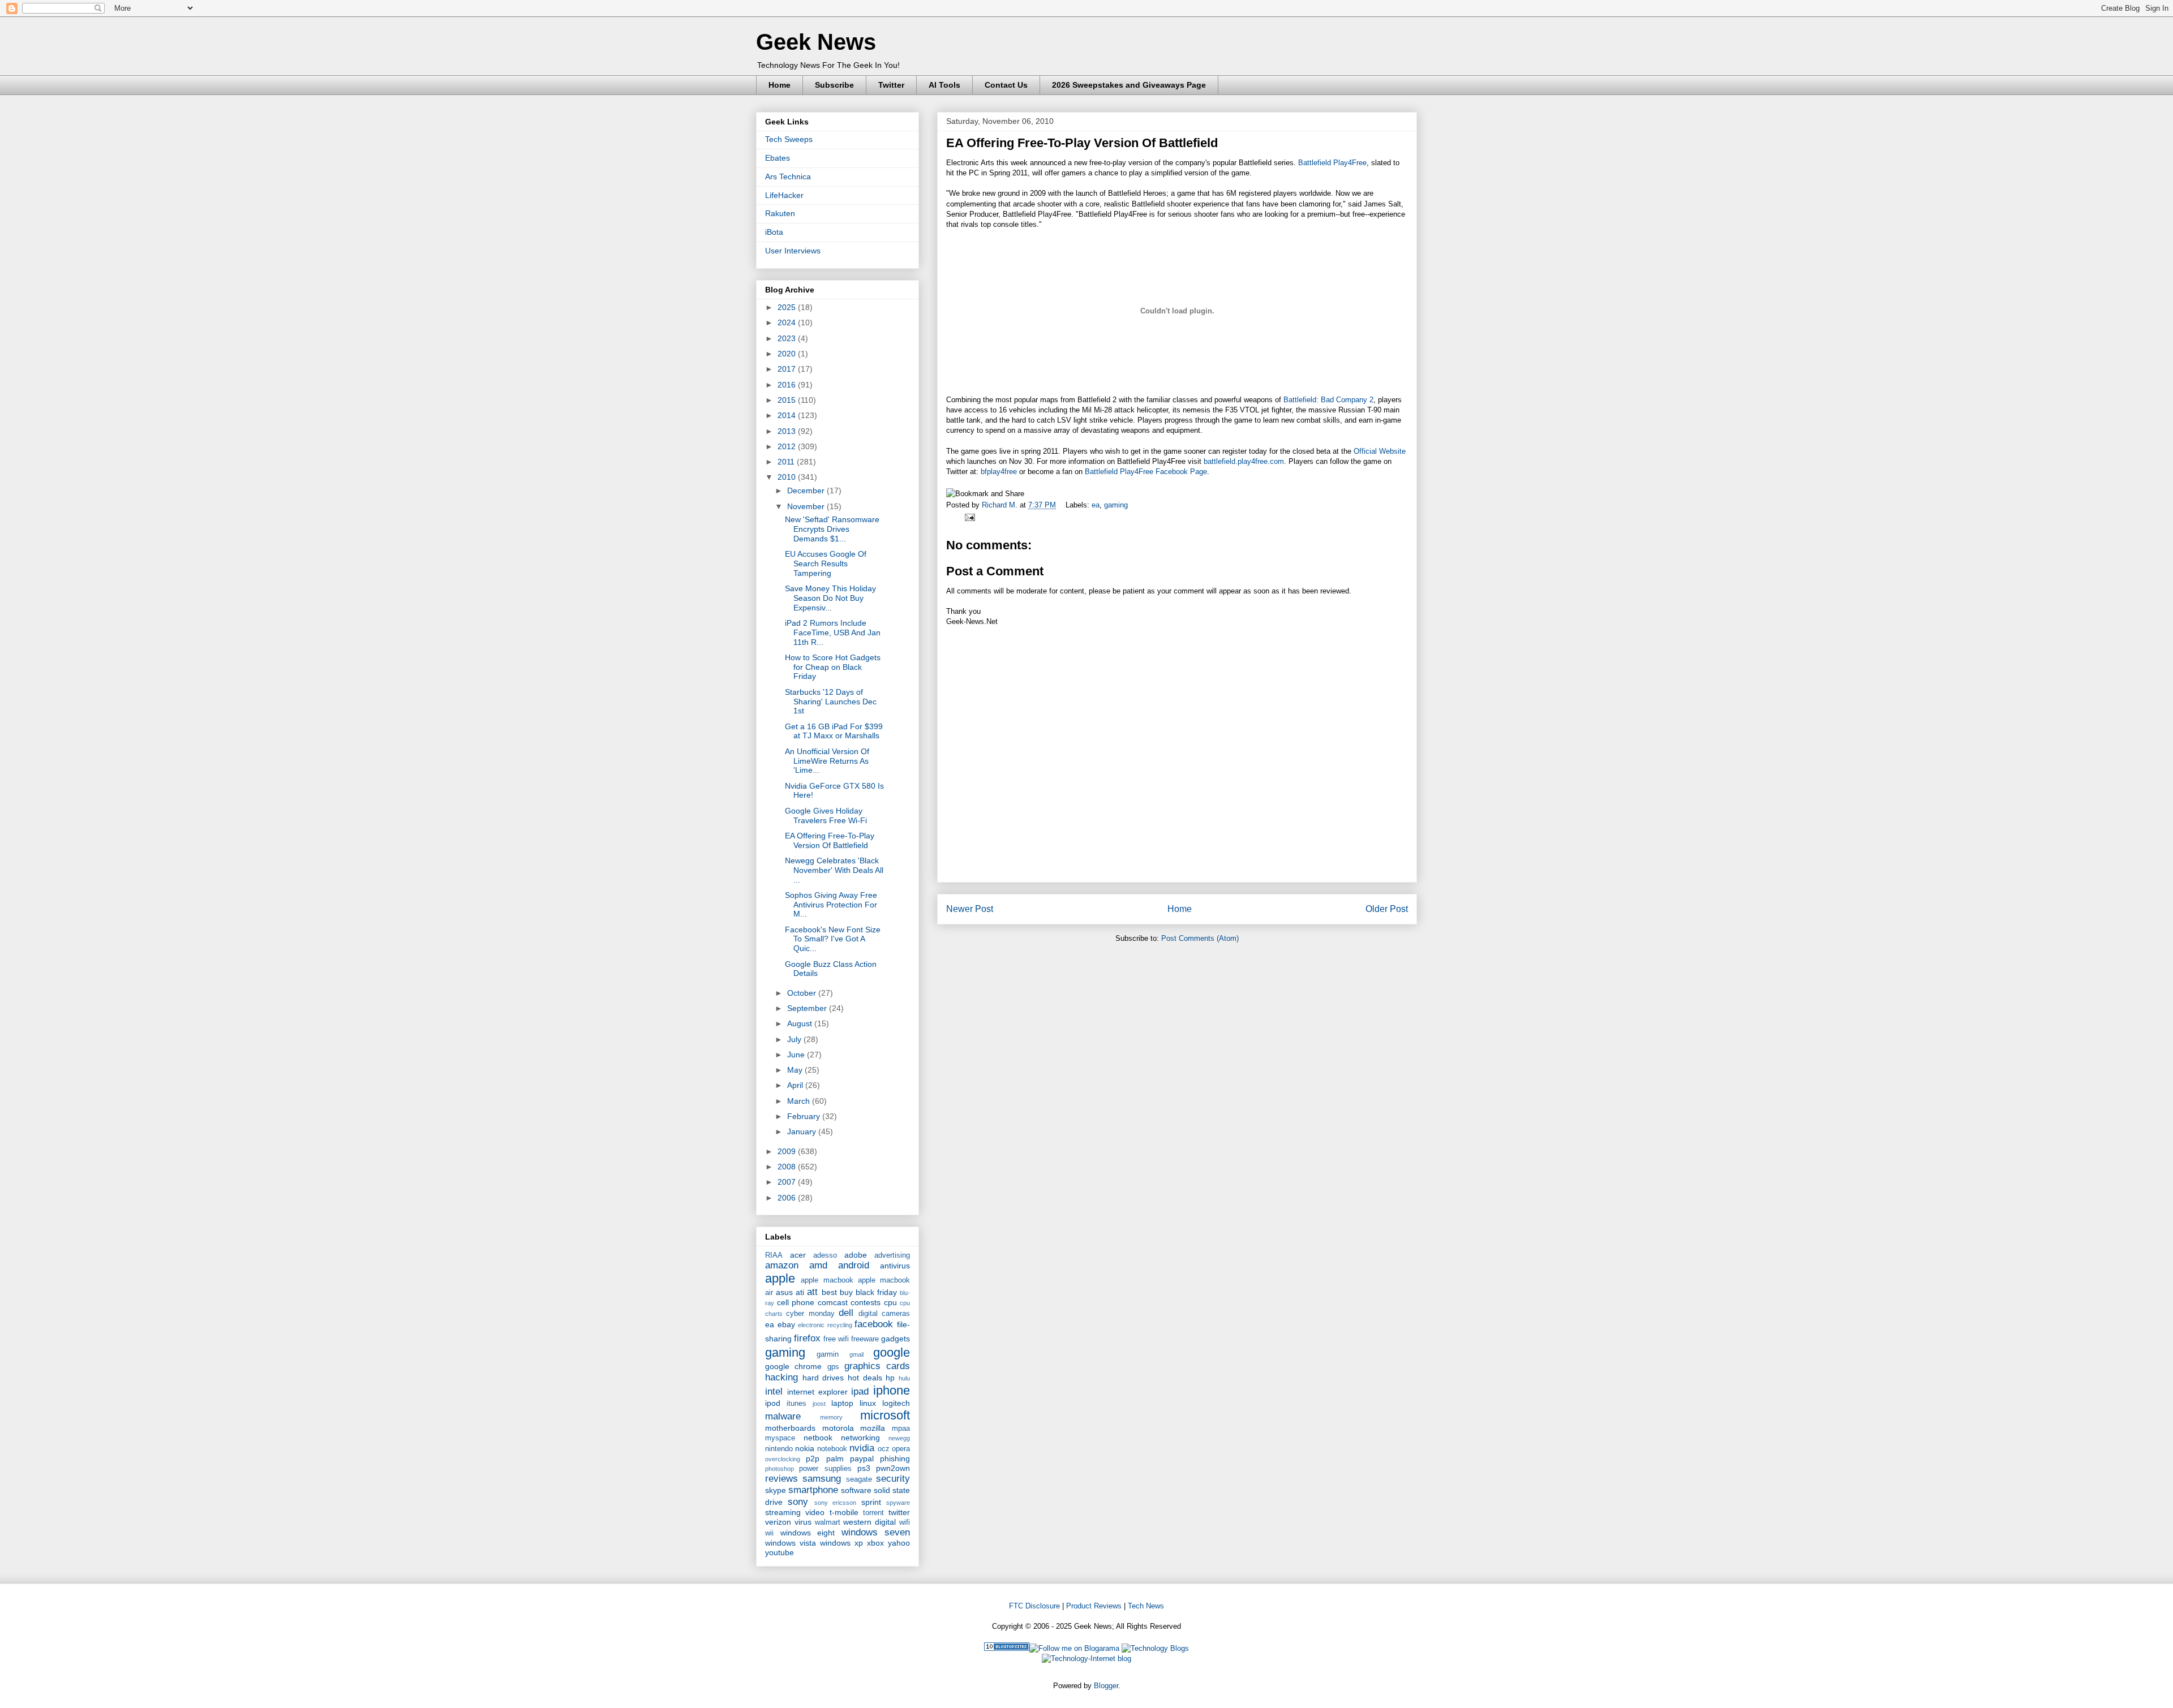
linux (868, 1403)
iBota (774, 232)
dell (846, 1313)
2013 (788, 431)
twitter (899, 1512)
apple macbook (827, 1280)
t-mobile (844, 1512)
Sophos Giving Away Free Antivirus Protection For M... (831, 905)
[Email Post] (968, 517)
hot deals (865, 1378)
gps (833, 1367)
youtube (780, 1552)
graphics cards (877, 1366)
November (807, 506)
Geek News (816, 42)
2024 (788, 322)
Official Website (1380, 451)
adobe (856, 1255)
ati (800, 1292)
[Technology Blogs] (1155, 1648)
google (892, 1352)
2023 (788, 338)
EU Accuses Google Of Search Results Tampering (826, 563)
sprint (871, 1502)
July (795, 1039)
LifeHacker (784, 195)
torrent (873, 1513)
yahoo (899, 1543)
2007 (788, 1182)
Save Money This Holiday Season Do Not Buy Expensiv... (830, 598)
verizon (778, 1522)
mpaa (901, 1429)
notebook (832, 1449)
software (856, 1490)
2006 (788, 1198)
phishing (895, 1459)
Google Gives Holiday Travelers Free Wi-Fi (826, 816)
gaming (1116, 505)
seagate (859, 1479)
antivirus (895, 1266)
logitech (896, 1403)
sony (798, 1502)
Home (780, 85)
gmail (856, 1354)
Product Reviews (1094, 1606)
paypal (862, 1459)
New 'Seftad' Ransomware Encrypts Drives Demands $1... (832, 529)
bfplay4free (999, 472)
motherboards (790, 1428)
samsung (822, 1479)
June (797, 1055)
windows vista (791, 1543)
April (796, 1085)
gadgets (896, 1339)
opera (901, 1449)
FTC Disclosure (1034, 1606)
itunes (796, 1404)
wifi (905, 1522)
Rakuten (780, 213)
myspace (780, 1438)
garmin (828, 1354)
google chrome (793, 1366)
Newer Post (970, 909)
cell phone (796, 1302)
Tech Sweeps (789, 139)
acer (798, 1255)
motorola (838, 1428)
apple (780, 1278)
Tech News (1146, 1606)
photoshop (780, 1469)
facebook (874, 1324)
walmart (828, 1522)
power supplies (825, 1469)
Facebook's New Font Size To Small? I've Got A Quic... (833, 939)
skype (776, 1490)
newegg (899, 1438)
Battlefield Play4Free (1332, 163)
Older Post (1387, 909)
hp (890, 1378)
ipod (773, 1403)
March (800, 1101)
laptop (842, 1403)
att (812, 1292)
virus (803, 1522)
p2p (813, 1459)
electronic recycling (825, 1325)
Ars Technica (788, 177)
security (893, 1479)
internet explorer (817, 1392)
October (803, 993)
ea (1096, 505)
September (808, 1008)
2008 (788, 1167)
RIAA (774, 1255)
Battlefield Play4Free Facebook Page (1146, 472)
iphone (892, 1390)
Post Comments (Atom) (1200, 938)
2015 (788, 400)
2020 (788, 354)
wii (769, 1533)
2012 (788, 446)
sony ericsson (835, 1503)
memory (831, 1417)
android (854, 1265)
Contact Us (1006, 85)
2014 (788, 415)
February (805, 1116)
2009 (788, 1151)
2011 (787, 462)
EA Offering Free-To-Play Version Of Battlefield (830, 840)
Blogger (1106, 1686)
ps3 (864, 1468)
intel (774, 1391)
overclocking (783, 1459)
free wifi (836, 1339)
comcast (833, 1302)
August (801, 1023)
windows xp (841, 1543)
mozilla (873, 1428)
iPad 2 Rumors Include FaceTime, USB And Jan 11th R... (833, 633)
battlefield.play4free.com (1244, 461)
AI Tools (944, 85)
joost (819, 1404)
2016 (788, 385)
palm (835, 1459)
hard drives (823, 1378)
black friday (876, 1292)
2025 (788, 307)
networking (860, 1438)
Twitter (891, 85)
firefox (807, 1338)
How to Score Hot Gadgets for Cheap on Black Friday (833, 667)
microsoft (885, 1415)
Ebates (778, 158)
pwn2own (893, 1468)
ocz (884, 1449)
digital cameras (884, 1314)
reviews (781, 1479)
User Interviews (793, 251)
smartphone (813, 1490)
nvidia (862, 1448)
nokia (805, 1448)
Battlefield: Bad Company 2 (1328, 400)
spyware (898, 1503)
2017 (788, 369)
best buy (837, 1292)
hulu (904, 1378)
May (796, 1070)
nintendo (779, 1449)
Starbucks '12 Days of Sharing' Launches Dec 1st (831, 702)
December (807, 491)
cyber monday (810, 1314)
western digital (869, 1522)
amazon (782, 1265)
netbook (818, 1438)
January (803, 1132)
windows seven (876, 1532)
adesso (825, 1255)
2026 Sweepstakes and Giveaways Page (1129, 85)
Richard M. (1001, 505)
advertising (892, 1255)
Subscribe (834, 85)
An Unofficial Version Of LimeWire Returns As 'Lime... (827, 761)
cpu (890, 1302)
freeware (865, 1339)
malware (783, 1416)
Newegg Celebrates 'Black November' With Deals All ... (834, 870)
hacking (781, 1377)
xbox (875, 1543)
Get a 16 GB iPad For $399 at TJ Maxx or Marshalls (834, 731)
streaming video (795, 1512)
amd (818, 1265)
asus (784, 1292)
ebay (786, 1324)
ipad (860, 1391)
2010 (788, 477)
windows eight (808, 1533)
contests (866, 1302)
